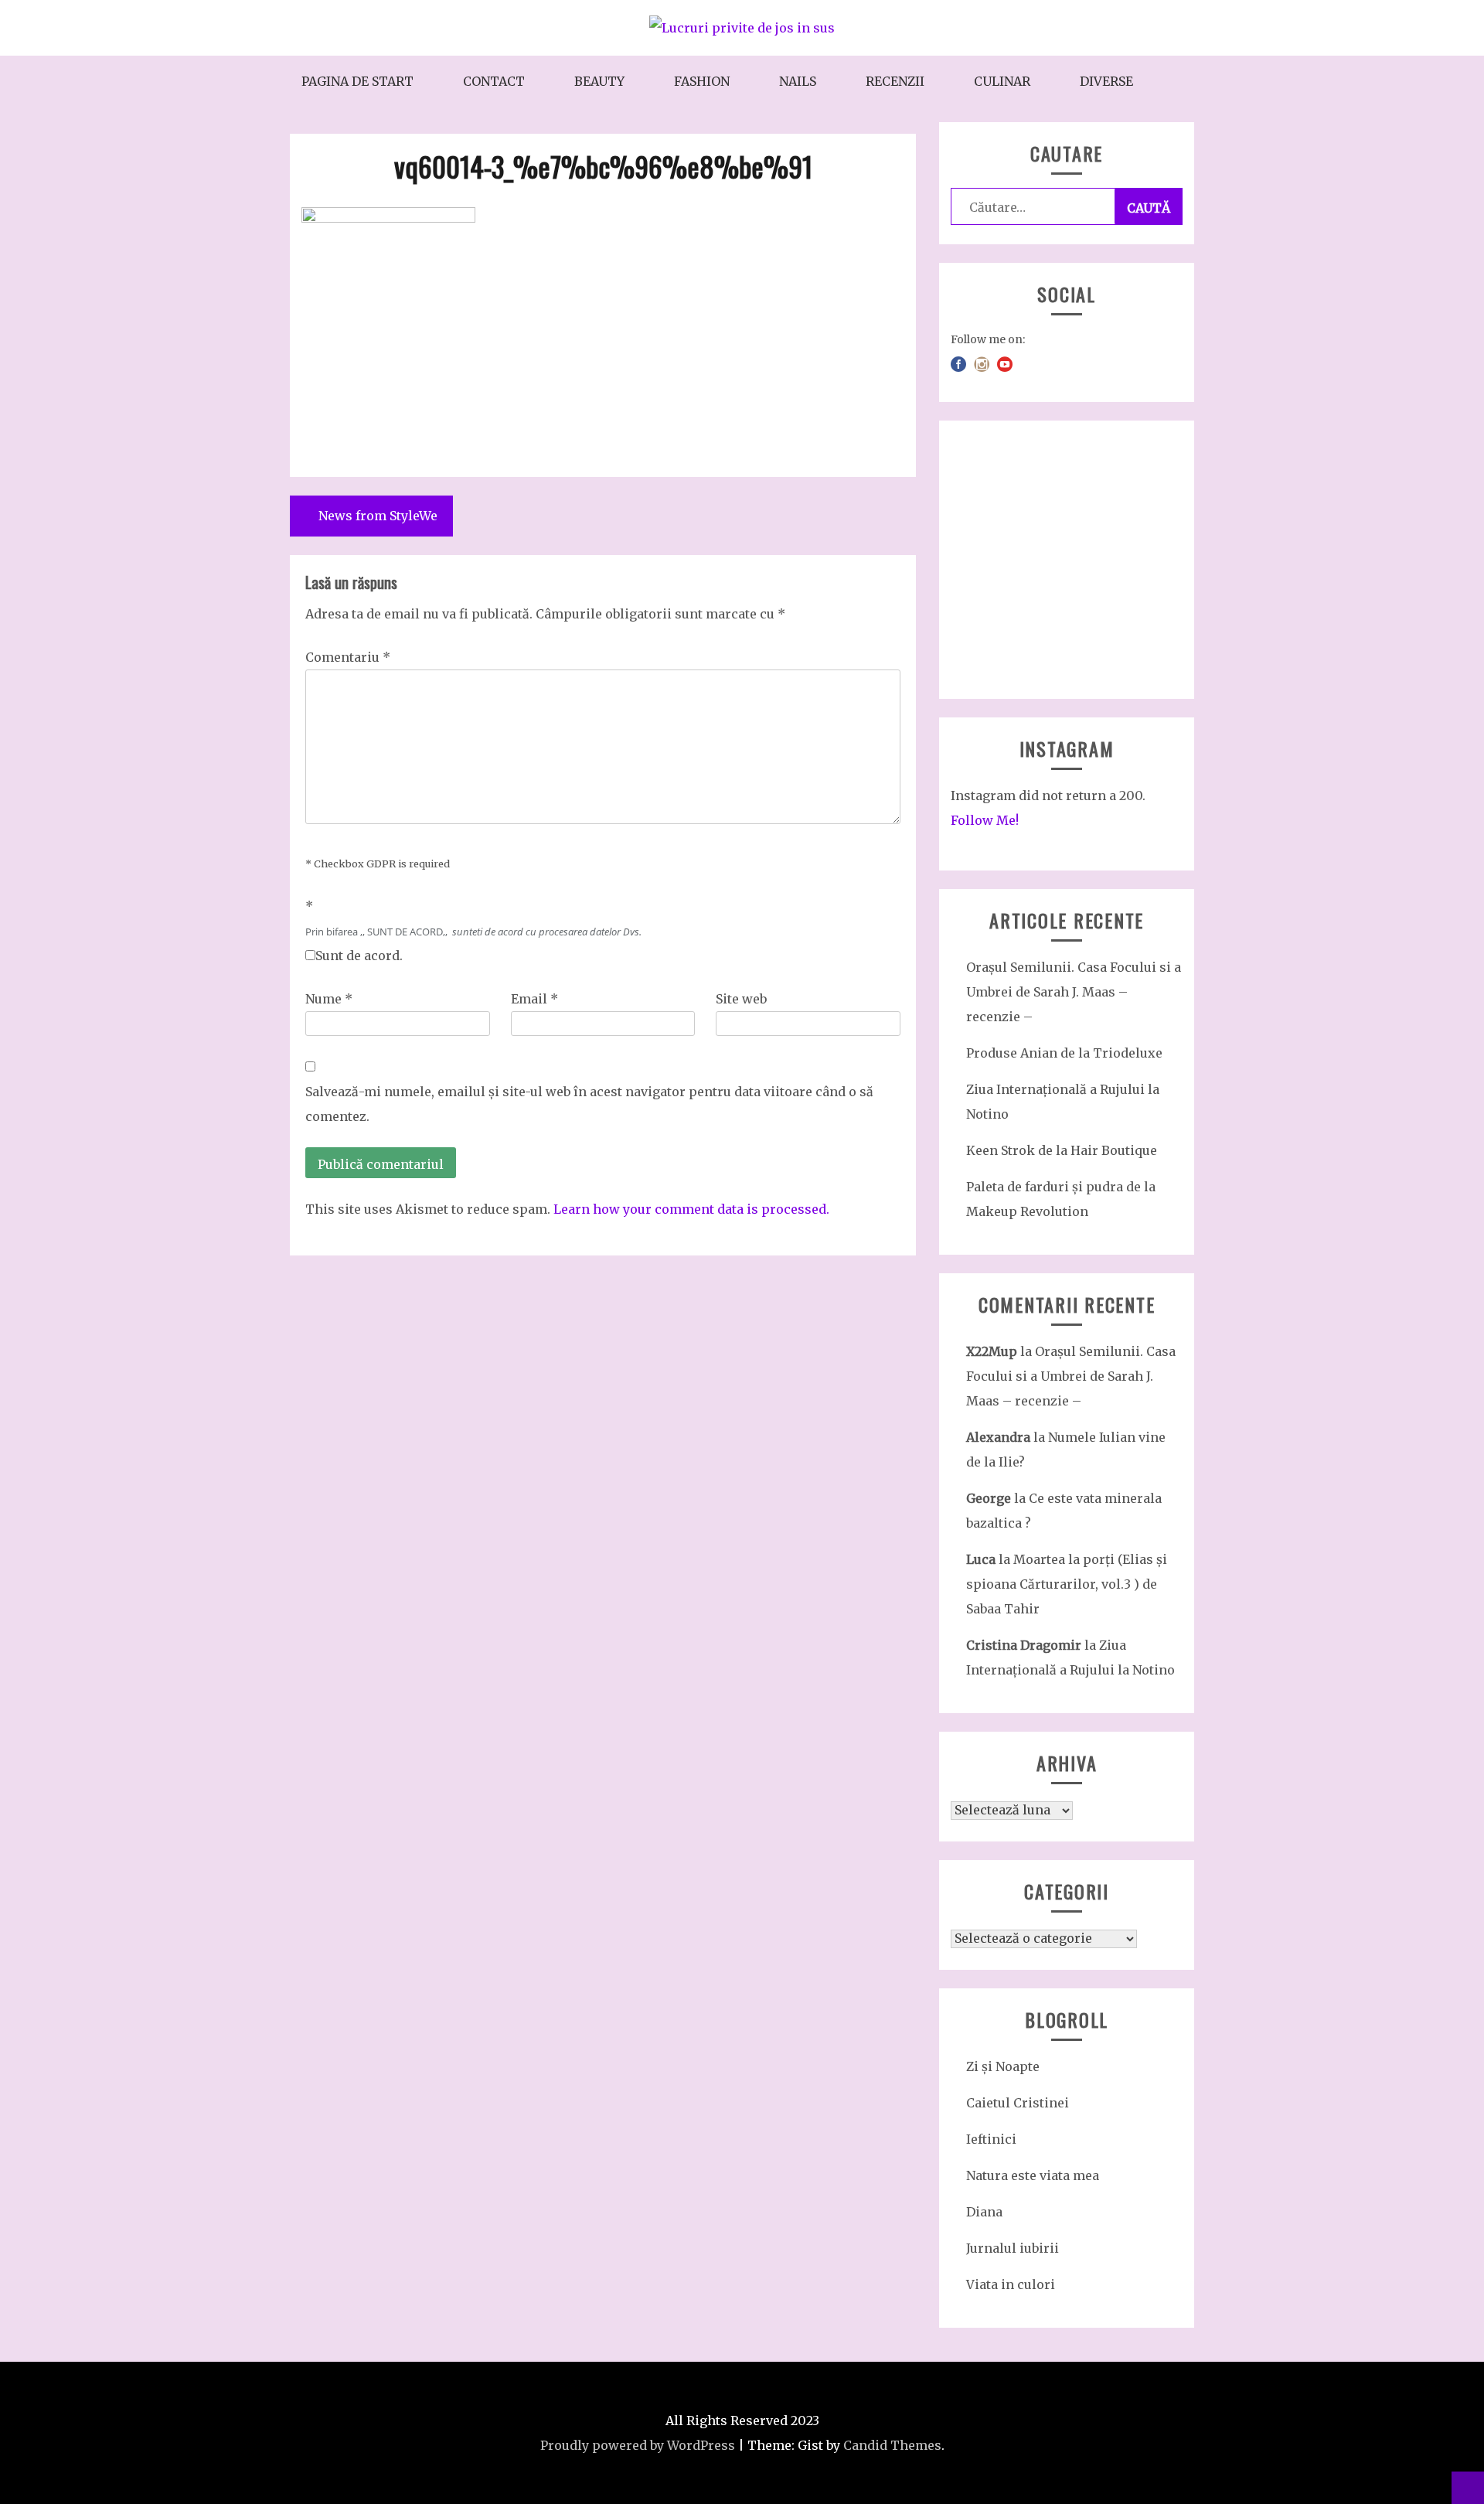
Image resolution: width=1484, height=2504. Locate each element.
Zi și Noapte (1003, 2066)
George (989, 1498)
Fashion (702, 81)
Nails (798, 81)
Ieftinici (991, 2139)
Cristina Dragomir (1024, 1645)
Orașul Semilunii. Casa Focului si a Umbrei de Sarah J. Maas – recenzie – (1074, 992)
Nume (329, 999)
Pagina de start (357, 81)
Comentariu (348, 657)
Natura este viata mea (1033, 2175)
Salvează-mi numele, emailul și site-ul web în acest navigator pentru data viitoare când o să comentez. (589, 1104)
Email (534, 999)
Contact (494, 81)
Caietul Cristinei (1018, 2103)
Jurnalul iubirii (1013, 2248)
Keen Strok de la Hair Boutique (1062, 1150)
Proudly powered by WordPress (638, 2445)
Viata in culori (1011, 2284)
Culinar (1002, 81)
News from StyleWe (378, 516)
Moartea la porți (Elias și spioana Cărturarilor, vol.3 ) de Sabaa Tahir (1067, 1584)
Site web (741, 999)
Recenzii (895, 81)
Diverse (1106, 81)
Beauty (599, 81)
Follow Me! (985, 820)
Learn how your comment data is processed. (691, 1209)
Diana (984, 2212)
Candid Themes (892, 2445)
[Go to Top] (1468, 2488)
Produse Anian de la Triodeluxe (1064, 1053)
